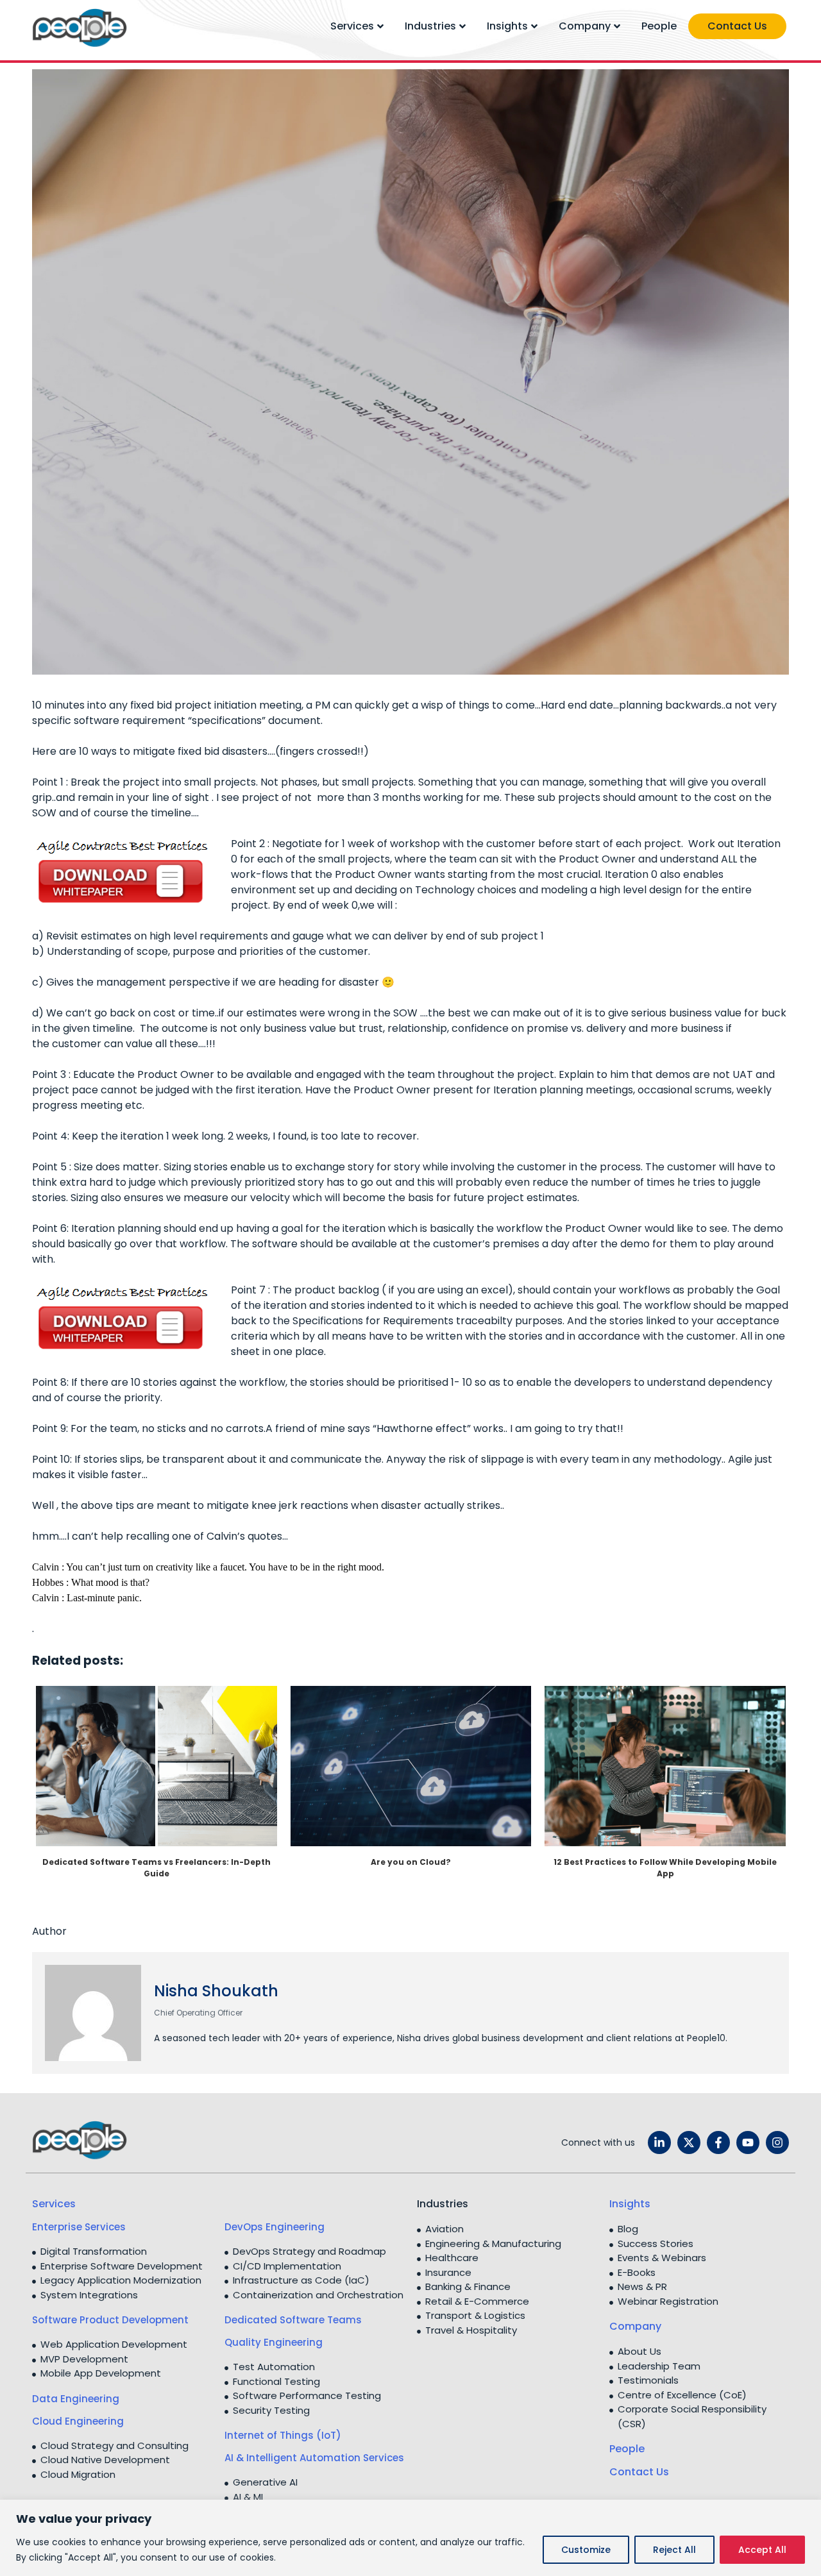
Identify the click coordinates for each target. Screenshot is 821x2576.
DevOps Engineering (275, 2227)
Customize (586, 2550)
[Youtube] (748, 2142)
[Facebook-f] (718, 2142)
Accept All (762, 2550)
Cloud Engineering (78, 2421)
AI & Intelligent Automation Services (314, 2458)
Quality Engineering (274, 2342)
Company (585, 26)
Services (352, 26)
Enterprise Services (79, 2227)
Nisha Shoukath (216, 1991)
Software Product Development (110, 2320)
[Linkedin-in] (659, 2142)
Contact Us (737, 26)
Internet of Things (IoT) (283, 2435)
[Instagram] (777, 2142)
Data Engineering (76, 2399)
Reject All (674, 2550)
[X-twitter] (689, 2142)
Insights (507, 26)
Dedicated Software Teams (293, 2320)
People (659, 26)
